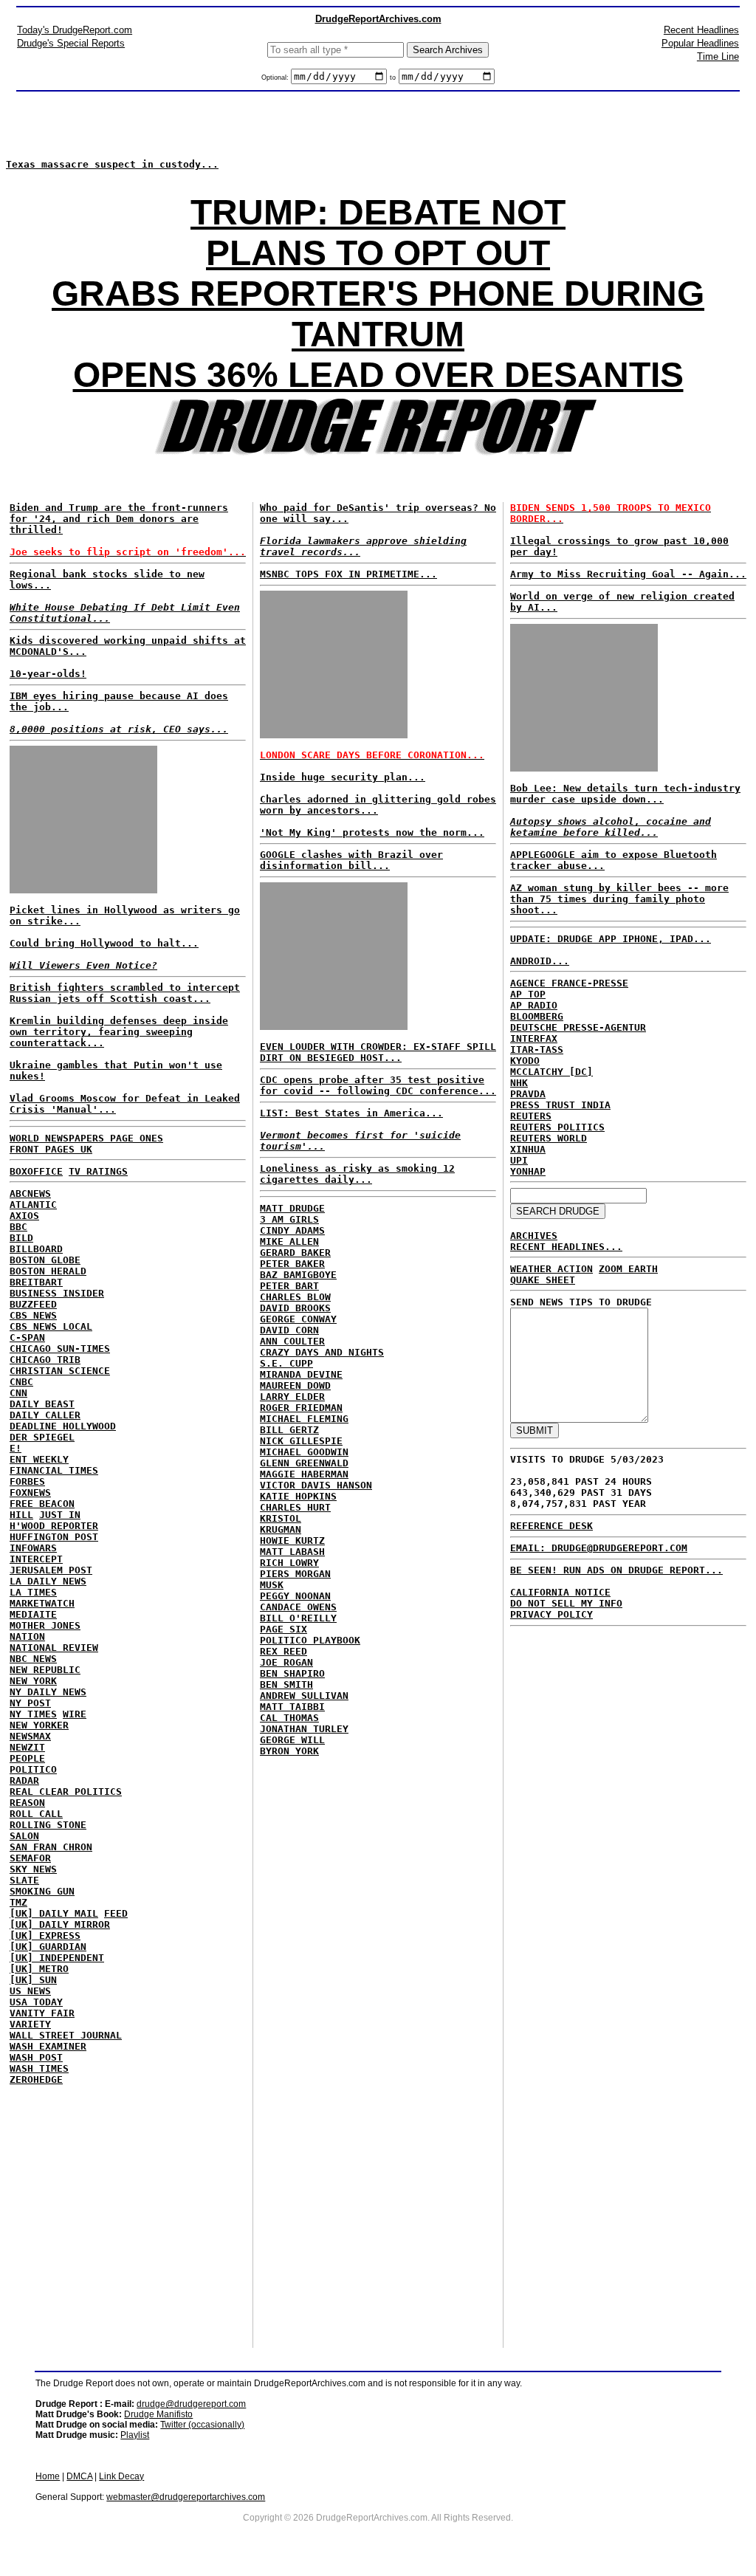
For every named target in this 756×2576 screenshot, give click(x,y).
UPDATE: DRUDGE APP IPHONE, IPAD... (611, 939)
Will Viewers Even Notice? (83, 965)
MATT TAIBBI (292, 1707)
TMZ (18, 1902)
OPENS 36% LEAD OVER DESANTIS (378, 375)
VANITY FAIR (42, 2013)
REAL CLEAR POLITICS (66, 1792)
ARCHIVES (534, 1236)
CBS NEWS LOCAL (51, 1326)
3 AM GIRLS (289, 1219)
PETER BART (289, 1286)
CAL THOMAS (289, 1718)
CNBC (21, 1382)
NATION (27, 1636)
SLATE (24, 1880)
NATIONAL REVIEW (54, 1648)
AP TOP (528, 994)
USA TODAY (36, 2002)
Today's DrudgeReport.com (75, 30)
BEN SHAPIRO (292, 1673)
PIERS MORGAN (295, 1574)
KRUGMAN (281, 1529)
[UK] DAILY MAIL (54, 1913)
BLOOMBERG (537, 1016)
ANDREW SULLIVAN (304, 1696)
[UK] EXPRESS (45, 1936)
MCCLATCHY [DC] (551, 1072)
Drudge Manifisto (158, 2414)
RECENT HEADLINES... (566, 1247)
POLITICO (33, 1769)
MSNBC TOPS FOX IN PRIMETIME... (348, 574)
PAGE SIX (283, 1629)
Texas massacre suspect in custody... (112, 164)
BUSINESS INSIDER (57, 1293)
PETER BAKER (292, 1264)
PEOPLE (27, 1758)
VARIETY (30, 2024)
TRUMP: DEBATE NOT (378, 212)
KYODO (525, 1061)
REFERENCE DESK (551, 1526)
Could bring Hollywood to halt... (104, 943)
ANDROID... (540, 961)
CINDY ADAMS (292, 1230)
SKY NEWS (33, 1869)
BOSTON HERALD (48, 1271)
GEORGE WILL (292, 1740)
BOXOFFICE (36, 1171)
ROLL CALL (36, 1814)
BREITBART (36, 1282)
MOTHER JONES (45, 1625)
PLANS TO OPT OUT (378, 253)
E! (16, 1448)
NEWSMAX (30, 1736)
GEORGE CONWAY (298, 1319)
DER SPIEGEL (42, 1437)
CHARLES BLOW (295, 1297)
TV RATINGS (98, 1171)
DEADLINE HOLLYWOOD (63, 1426)
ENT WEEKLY (39, 1459)
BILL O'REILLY (298, 1618)
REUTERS (531, 1116)
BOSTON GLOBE (45, 1260)
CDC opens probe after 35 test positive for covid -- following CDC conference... (378, 1085)
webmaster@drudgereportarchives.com (186, 2497)
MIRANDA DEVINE (301, 1374)
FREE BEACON (42, 1504)
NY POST (30, 1703)
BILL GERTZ (289, 1430)
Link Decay (121, 2476)
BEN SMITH (286, 1684)
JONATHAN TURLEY (304, 1729)
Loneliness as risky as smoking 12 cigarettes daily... (357, 1174)
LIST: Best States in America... (351, 1113)
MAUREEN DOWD (295, 1385)
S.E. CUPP (286, 1363)
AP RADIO (534, 1005)
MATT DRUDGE (292, 1208)
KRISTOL (281, 1518)
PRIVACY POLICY (551, 1614)
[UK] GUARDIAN (48, 1947)
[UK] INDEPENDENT (57, 1958)
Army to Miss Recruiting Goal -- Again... (628, 574)
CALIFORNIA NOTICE (560, 1592)
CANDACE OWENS (298, 1607)
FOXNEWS (30, 1493)
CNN (18, 1393)
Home (48, 2476)
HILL (21, 1515)
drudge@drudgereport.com (191, 2404)
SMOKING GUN (42, 1891)
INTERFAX (534, 1038)
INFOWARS (33, 1548)
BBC (18, 1227)
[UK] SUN (33, 1980)
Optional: (276, 78)
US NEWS (30, 1991)
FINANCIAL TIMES (54, 1470)
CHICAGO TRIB (45, 1360)
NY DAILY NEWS (48, 1692)
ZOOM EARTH (628, 1269)
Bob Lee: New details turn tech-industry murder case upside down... (625, 794)
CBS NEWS (33, 1315)
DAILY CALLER (45, 1415)
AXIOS (24, 1216)
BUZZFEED (33, 1304)
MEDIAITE (33, 1614)
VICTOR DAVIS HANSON (316, 1485)
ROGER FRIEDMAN (301, 1408)
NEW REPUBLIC (45, 1670)
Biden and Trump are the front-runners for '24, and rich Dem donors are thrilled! (119, 519)
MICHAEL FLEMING (304, 1419)
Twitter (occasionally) (202, 2425)
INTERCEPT (36, 1559)
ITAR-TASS (537, 1050)
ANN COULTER (292, 1341)
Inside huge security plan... (343, 777)
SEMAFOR (30, 1858)
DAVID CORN (289, 1330)
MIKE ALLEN (289, 1241)
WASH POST (36, 2057)
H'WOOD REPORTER (54, 1526)
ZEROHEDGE (36, 2079)
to (393, 78)
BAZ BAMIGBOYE (298, 1275)
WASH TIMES (39, 2068)
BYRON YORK (289, 1751)
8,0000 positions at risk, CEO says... (119, 729)
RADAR (24, 1780)
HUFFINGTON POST (54, 1537)
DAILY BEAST (42, 1404)
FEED (116, 1913)
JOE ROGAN (286, 1662)
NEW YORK (33, 1681)
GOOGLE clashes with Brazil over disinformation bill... (351, 860)
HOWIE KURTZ (292, 1541)
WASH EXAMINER (48, 2046)
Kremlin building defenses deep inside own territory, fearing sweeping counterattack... (119, 1032)
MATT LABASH (292, 1552)
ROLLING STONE (48, 1825)
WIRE (75, 1714)
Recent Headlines (701, 30)
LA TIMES (33, 1592)
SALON (24, 1836)
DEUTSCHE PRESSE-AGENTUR (578, 1027)
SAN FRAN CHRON (51, 1847)
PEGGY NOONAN (295, 1596)
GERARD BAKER (295, 1253)
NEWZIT (27, 1747)
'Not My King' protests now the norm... (372, 832)
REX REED (283, 1651)
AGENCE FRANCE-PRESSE (569, 983)
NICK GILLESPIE (301, 1441)
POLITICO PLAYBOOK (310, 1640)
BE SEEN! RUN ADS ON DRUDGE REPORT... (616, 1570)
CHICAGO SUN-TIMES (60, 1349)
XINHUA (528, 1149)
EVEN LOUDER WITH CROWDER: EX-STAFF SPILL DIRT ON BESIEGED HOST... (378, 1052)
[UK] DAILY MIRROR (60, 1924)
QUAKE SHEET (543, 1280)
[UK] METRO (39, 1969)
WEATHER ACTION (551, 1269)
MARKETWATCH (42, 1603)
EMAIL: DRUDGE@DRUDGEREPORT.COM (599, 1548)
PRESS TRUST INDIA (560, 1105)
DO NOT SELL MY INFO (566, 1603)
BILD (21, 1238)
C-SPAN (27, 1337)
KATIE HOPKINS (298, 1496)
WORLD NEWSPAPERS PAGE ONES (86, 1138)
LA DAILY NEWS (48, 1581)
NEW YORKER (39, 1725)
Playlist (135, 2435)
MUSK (272, 1585)
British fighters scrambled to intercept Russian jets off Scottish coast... (125, 993)
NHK (519, 1083)
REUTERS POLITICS (557, 1127)
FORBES (27, 1481)
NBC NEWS (33, 1659)
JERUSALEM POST (51, 1570)
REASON (27, 1803)
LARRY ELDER (292, 1397)
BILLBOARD (36, 1249)
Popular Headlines (700, 43)
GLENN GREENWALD (304, 1463)
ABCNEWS (30, 1193)
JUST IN (60, 1515)
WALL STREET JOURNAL (66, 2035)
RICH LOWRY (289, 1563)
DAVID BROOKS (295, 1308)
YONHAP (528, 1171)
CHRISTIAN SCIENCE (60, 1371)
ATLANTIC (33, 1205)
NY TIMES (33, 1714)
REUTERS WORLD (549, 1138)
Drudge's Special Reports (71, 43)
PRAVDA (528, 1094)
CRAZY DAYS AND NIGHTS (322, 1352)
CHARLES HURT (295, 1507)
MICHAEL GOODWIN (304, 1452)
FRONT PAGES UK (51, 1149)
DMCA (79, 2476)
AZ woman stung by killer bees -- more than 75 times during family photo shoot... (619, 899)
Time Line (718, 56)
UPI (519, 1160)
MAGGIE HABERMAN (304, 1474)
